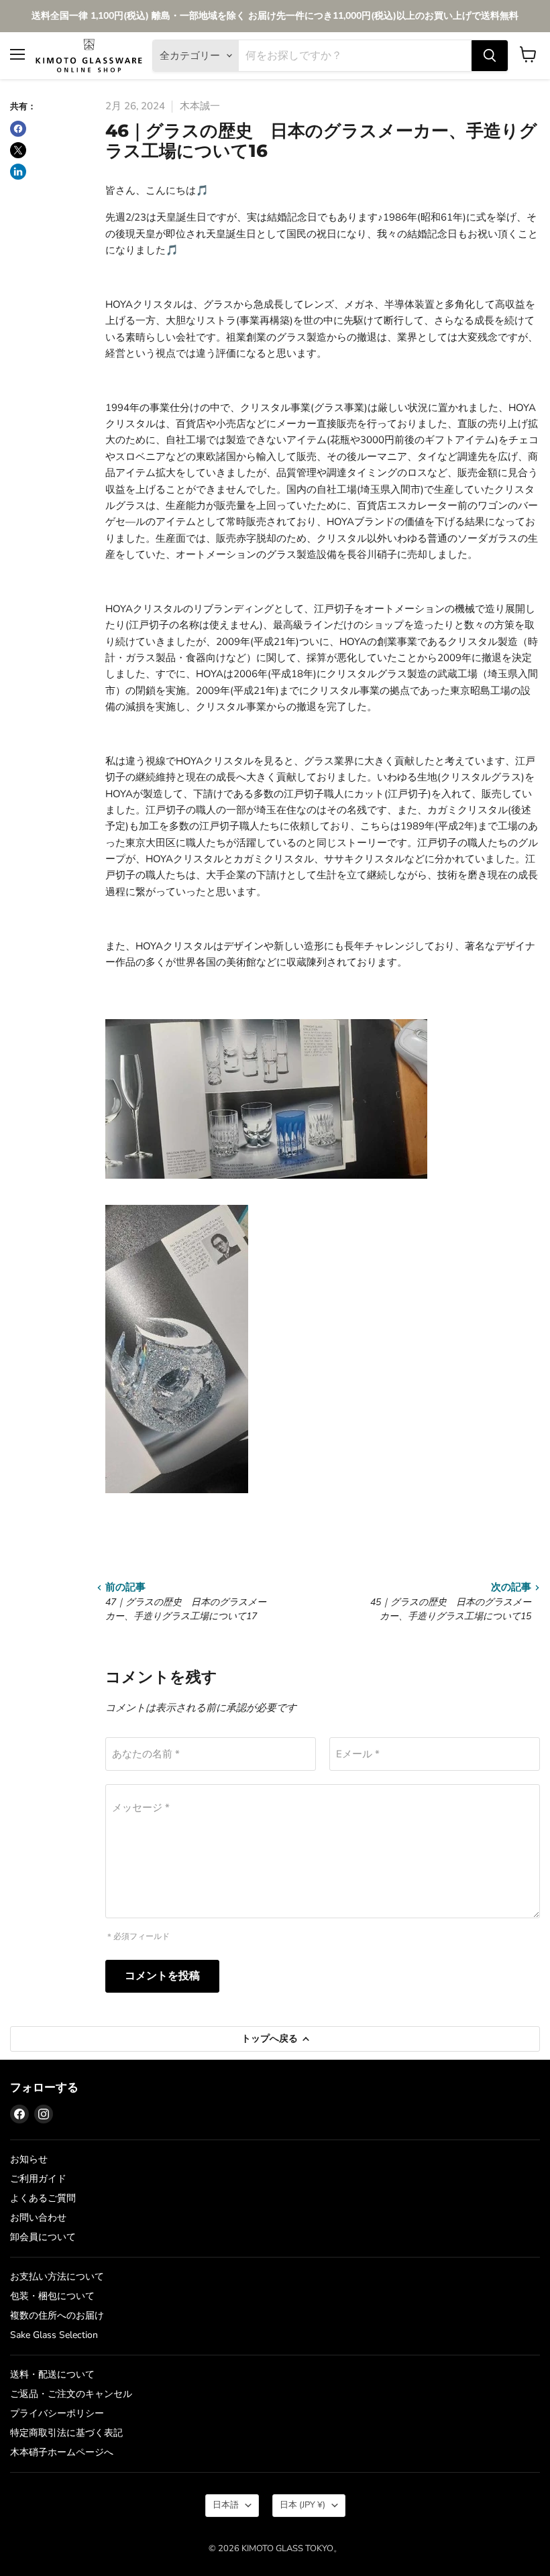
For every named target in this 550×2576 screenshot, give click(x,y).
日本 (302, 2505)
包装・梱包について (52, 2296)
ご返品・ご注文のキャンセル (71, 2394)
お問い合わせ (38, 2218)
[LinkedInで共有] (18, 172)
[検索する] (490, 56)
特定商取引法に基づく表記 (66, 2433)
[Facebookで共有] (18, 129)
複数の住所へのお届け (57, 2316)
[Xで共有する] (18, 150)
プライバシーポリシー (57, 2413)
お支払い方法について (57, 2277)
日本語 (226, 2505)
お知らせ (29, 2159)
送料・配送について (52, 2375)
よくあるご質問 (43, 2198)
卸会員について (43, 2237)
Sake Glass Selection (54, 2335)
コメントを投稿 (162, 1976)
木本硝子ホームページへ (62, 2452)
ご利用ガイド (38, 2179)
